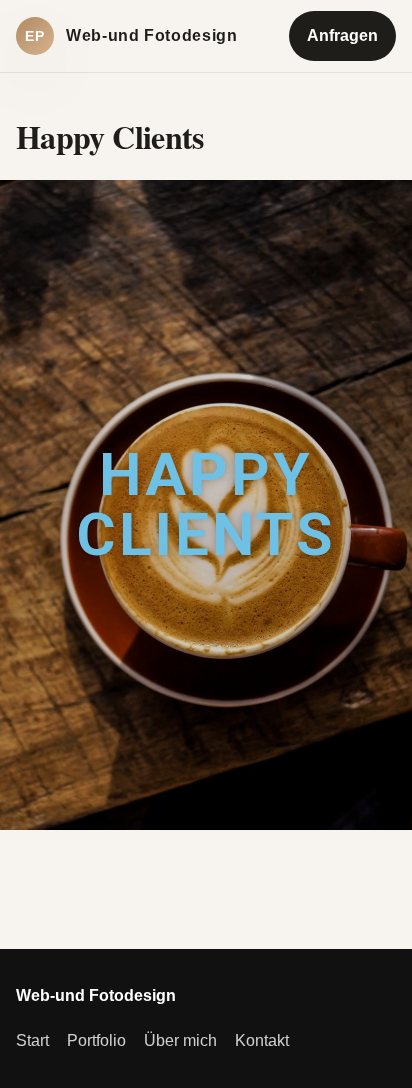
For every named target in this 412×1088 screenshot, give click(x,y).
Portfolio (96, 1040)
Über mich (180, 1040)
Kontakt (262, 1040)
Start (32, 1040)
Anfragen (342, 35)
